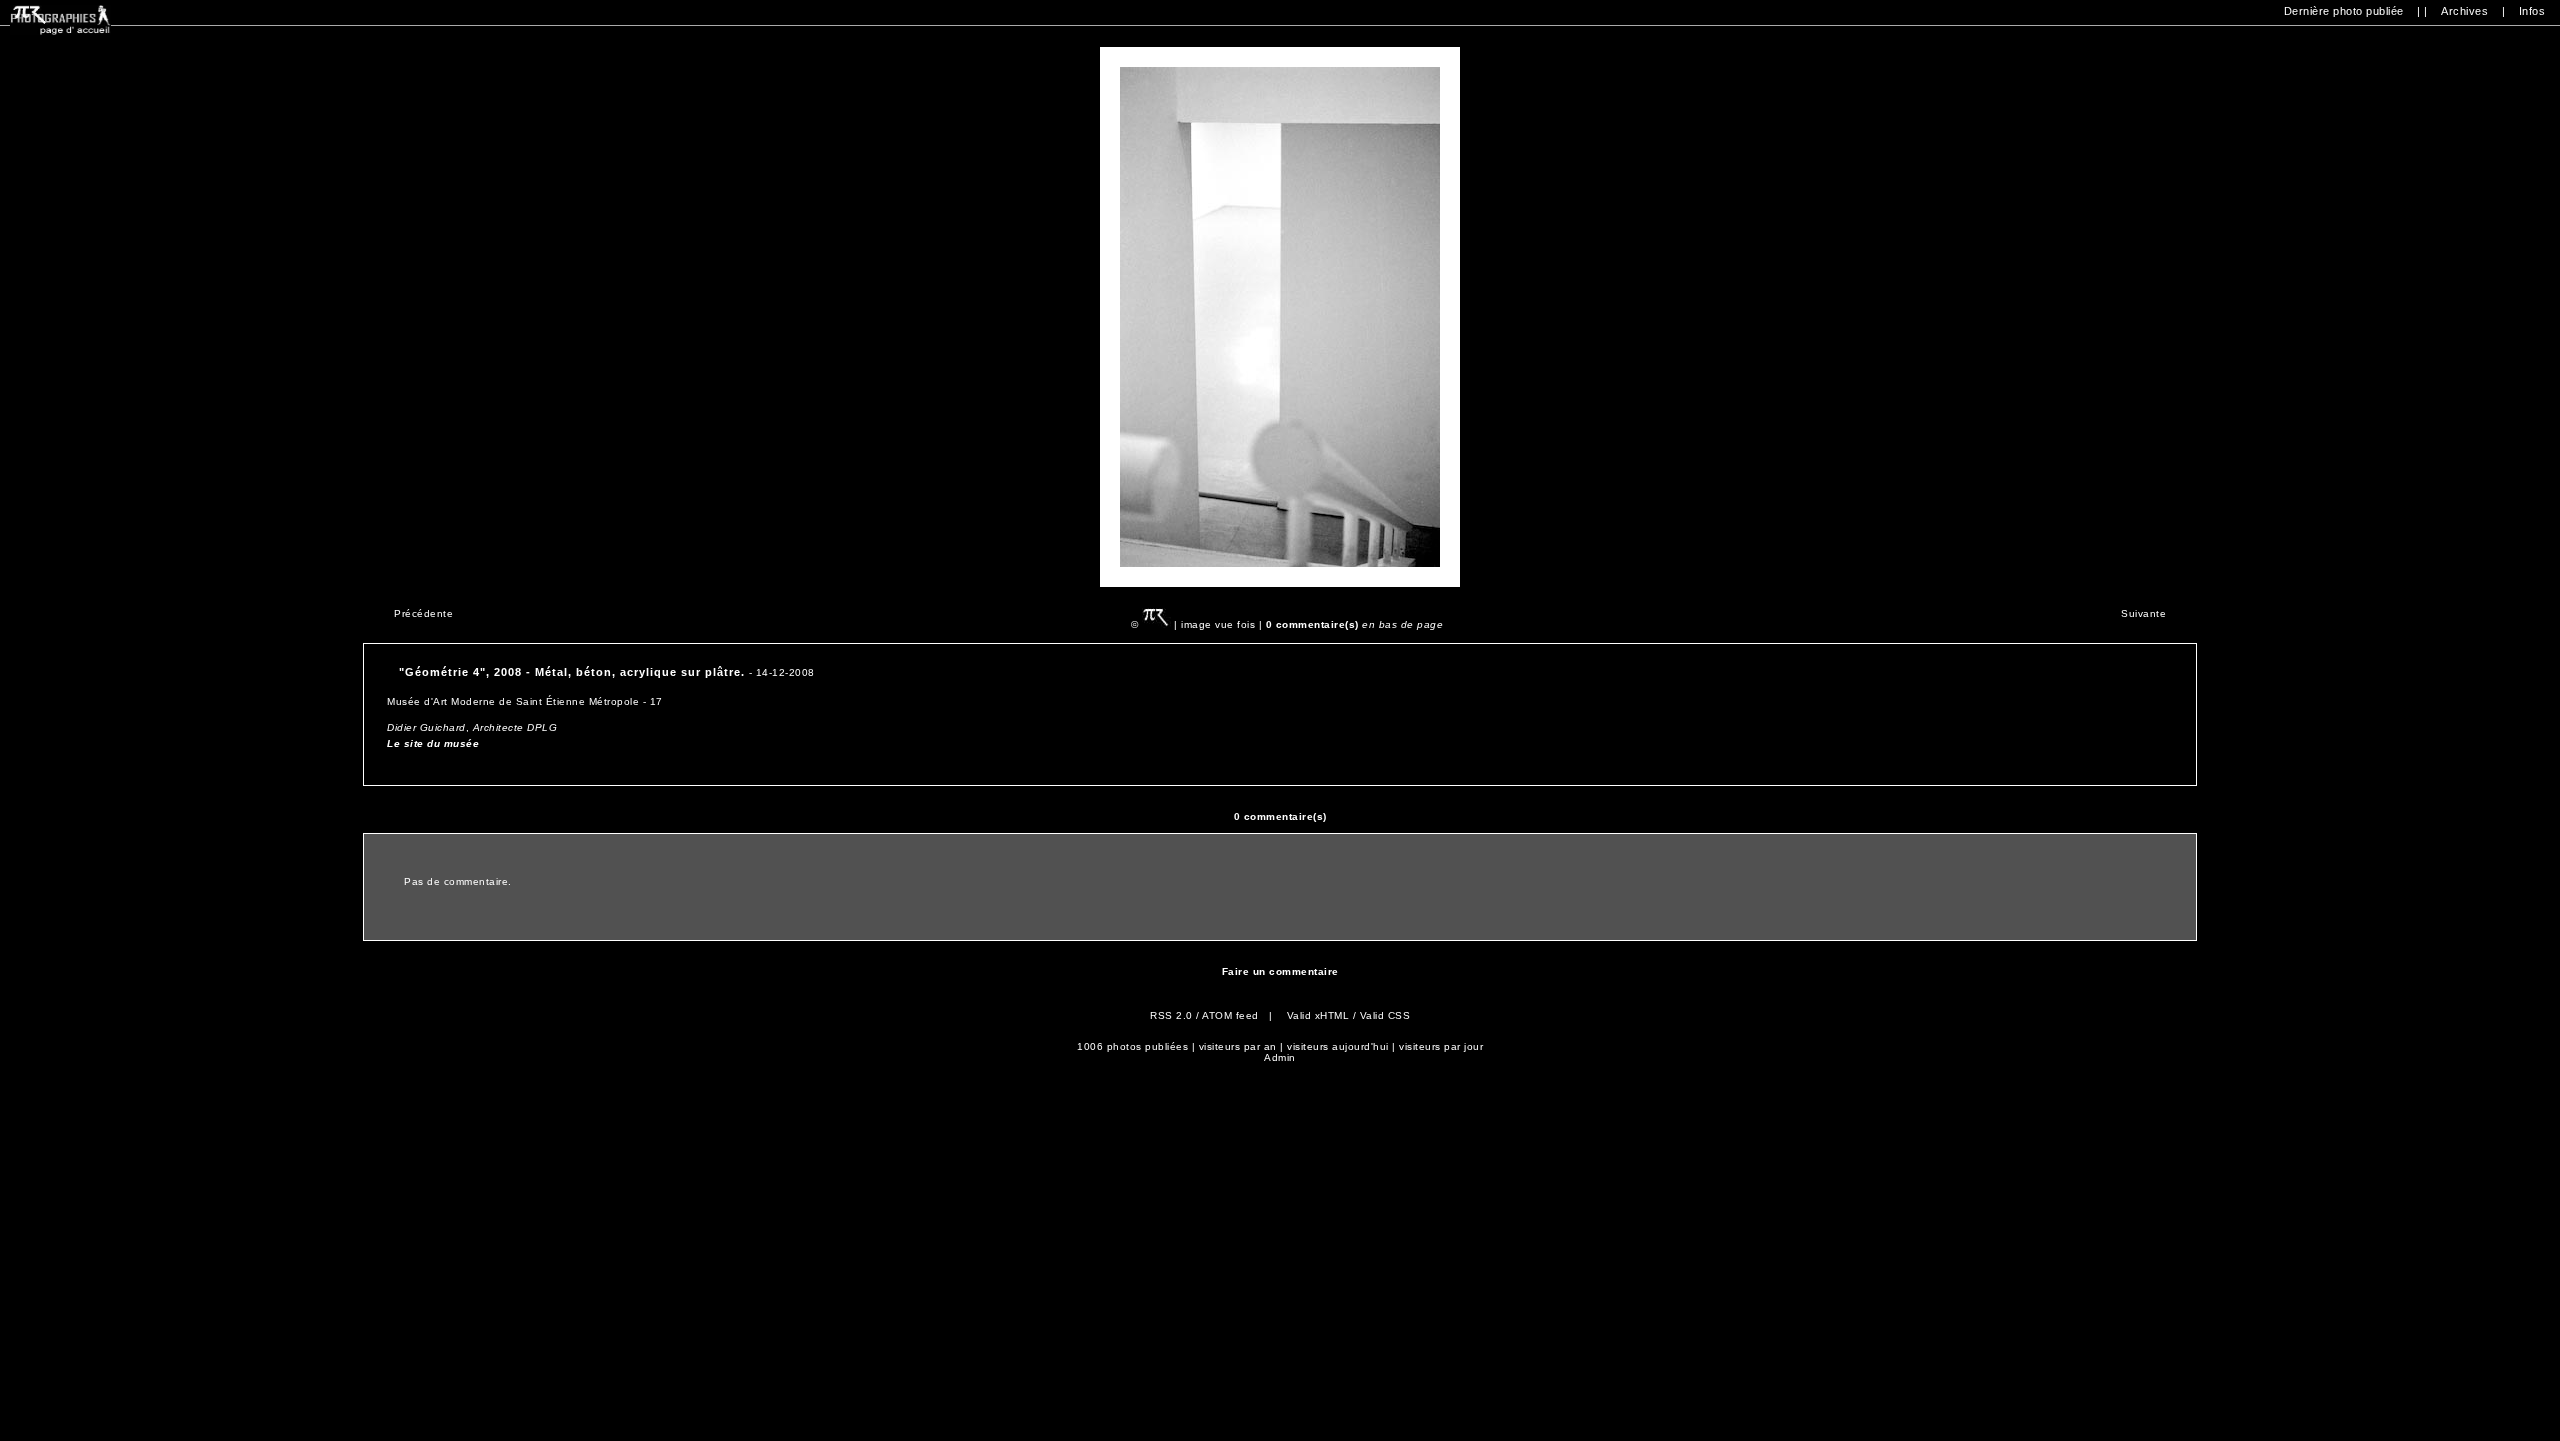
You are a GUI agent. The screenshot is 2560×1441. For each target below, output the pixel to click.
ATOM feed (1230, 1015)
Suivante (2143, 613)
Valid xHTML (1318, 1015)
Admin (1280, 1057)
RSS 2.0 (1171, 1015)
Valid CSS (1385, 1015)
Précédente (423, 613)
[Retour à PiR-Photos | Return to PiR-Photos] (60, 31)
